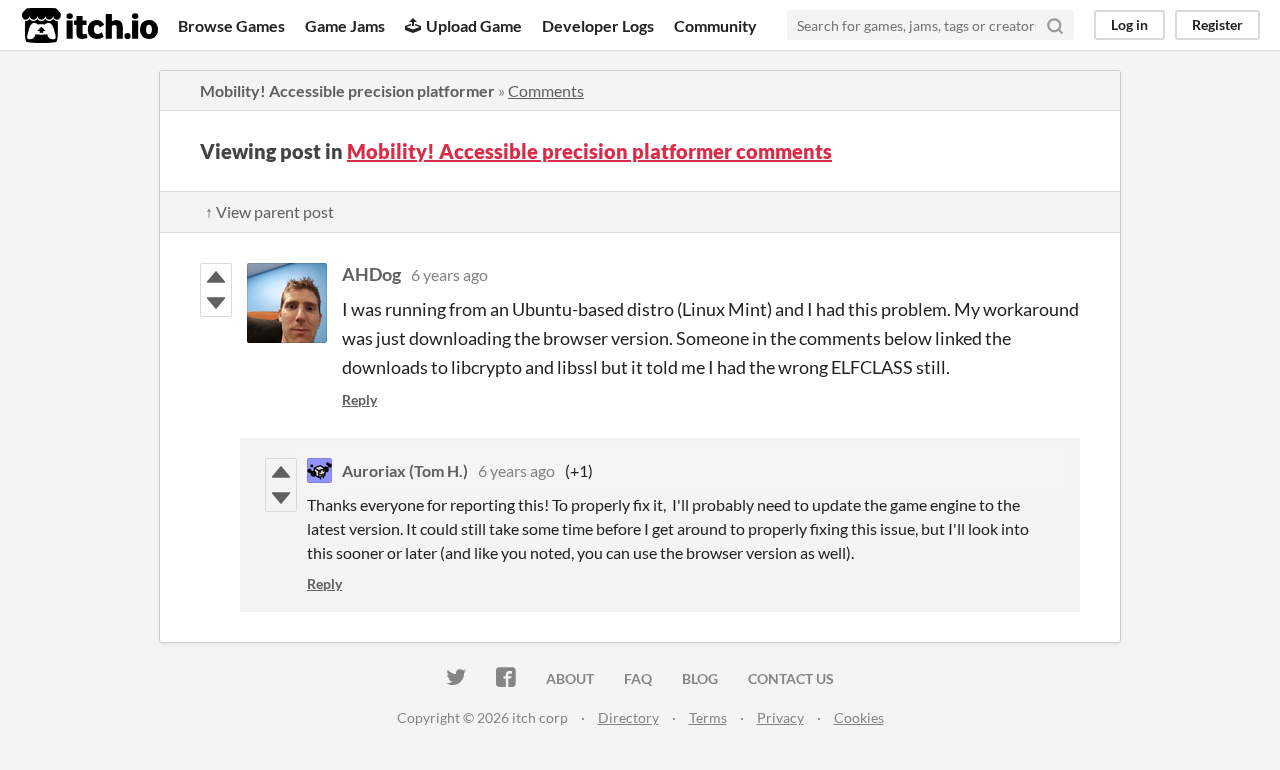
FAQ (638, 678)
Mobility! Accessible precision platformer (347, 90)
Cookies (859, 717)
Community (715, 25)
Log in (1129, 24)
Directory (628, 717)
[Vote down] (216, 303)
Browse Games (231, 25)
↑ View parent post (269, 211)
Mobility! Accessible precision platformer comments (589, 151)
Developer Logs (598, 25)
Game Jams (345, 25)
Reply (359, 399)
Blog (700, 678)
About (570, 678)
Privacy (780, 717)
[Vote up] (216, 277)
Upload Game (474, 25)
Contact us (791, 678)
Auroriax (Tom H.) (405, 470)
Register (1217, 24)
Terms (708, 717)
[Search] (1055, 25)
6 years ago (449, 274)
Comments (546, 90)
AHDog (371, 274)
